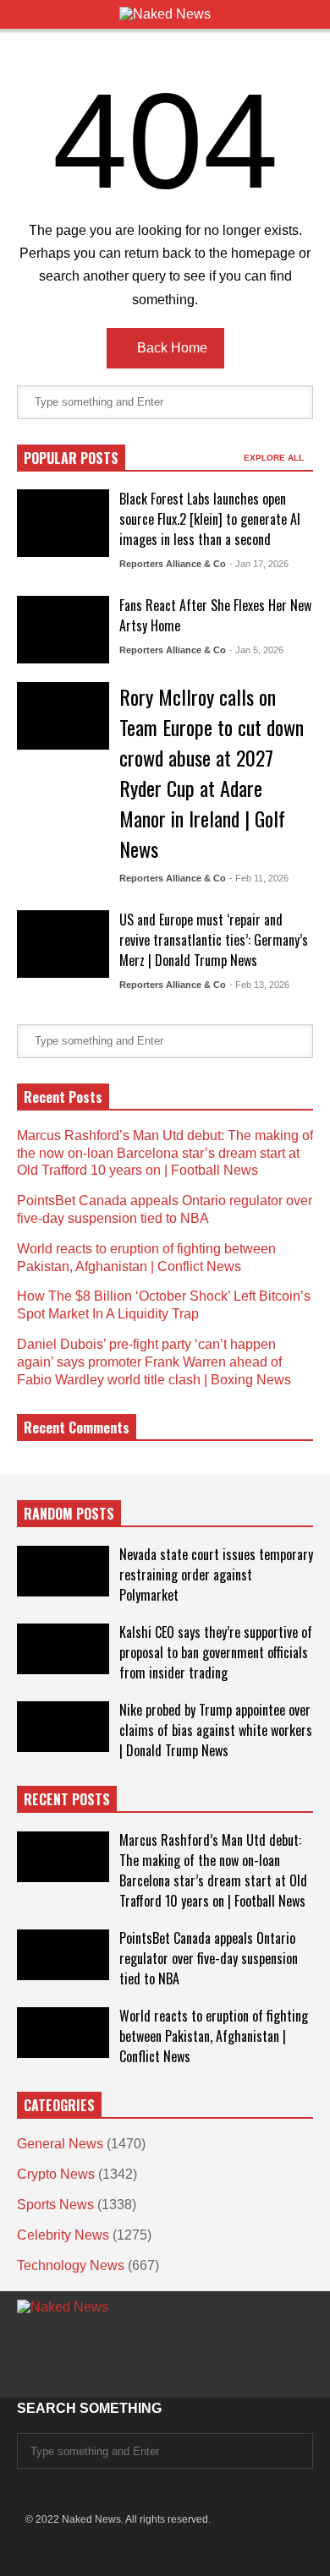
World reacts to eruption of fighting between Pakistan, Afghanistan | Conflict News (214, 2036)
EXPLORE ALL (275, 458)
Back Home (170, 348)
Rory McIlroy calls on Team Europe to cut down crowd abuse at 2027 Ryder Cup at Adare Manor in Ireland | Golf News (212, 772)
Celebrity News (63, 2235)
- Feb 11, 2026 (259, 878)
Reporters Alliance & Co (173, 564)
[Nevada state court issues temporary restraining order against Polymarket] (63, 1571)
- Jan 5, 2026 (256, 650)
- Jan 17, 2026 (259, 564)
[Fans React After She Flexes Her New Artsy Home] (63, 630)
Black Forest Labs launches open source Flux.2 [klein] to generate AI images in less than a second (210, 519)
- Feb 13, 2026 (259, 985)
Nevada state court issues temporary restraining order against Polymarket (216, 1575)
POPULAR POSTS (71, 458)
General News (60, 2144)
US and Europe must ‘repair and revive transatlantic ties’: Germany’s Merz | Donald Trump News (214, 940)
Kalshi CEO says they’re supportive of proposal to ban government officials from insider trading (216, 1652)
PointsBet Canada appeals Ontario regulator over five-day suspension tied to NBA (209, 1958)
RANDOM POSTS (69, 1514)
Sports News (55, 2205)
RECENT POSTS (67, 1799)
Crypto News (56, 2174)
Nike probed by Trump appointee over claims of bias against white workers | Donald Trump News (216, 1730)
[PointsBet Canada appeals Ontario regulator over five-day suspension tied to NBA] (63, 1955)
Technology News (71, 2265)
